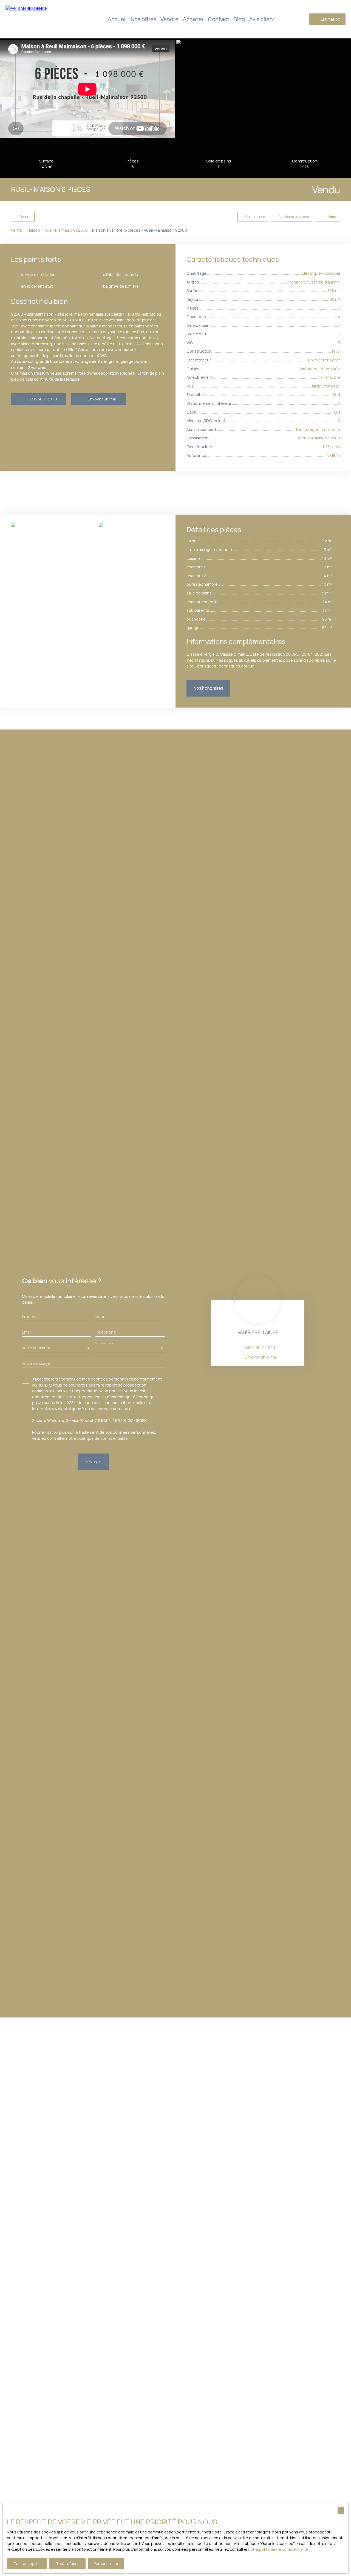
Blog (239, 19)
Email (27, 1332)
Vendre (169, 19)
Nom (100, 1317)
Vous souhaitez (106, 1343)
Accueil (117, 19)
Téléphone (106, 1332)
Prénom (29, 1317)
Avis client (262, 19)
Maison (33, 230)
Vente (17, 230)
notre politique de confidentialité (278, 2549)
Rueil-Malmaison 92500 (66, 230)
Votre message (36, 1363)
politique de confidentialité (103, 1438)
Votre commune (37, 1348)
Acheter (193, 19)
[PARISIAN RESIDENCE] (44, 19)
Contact (219, 19)
